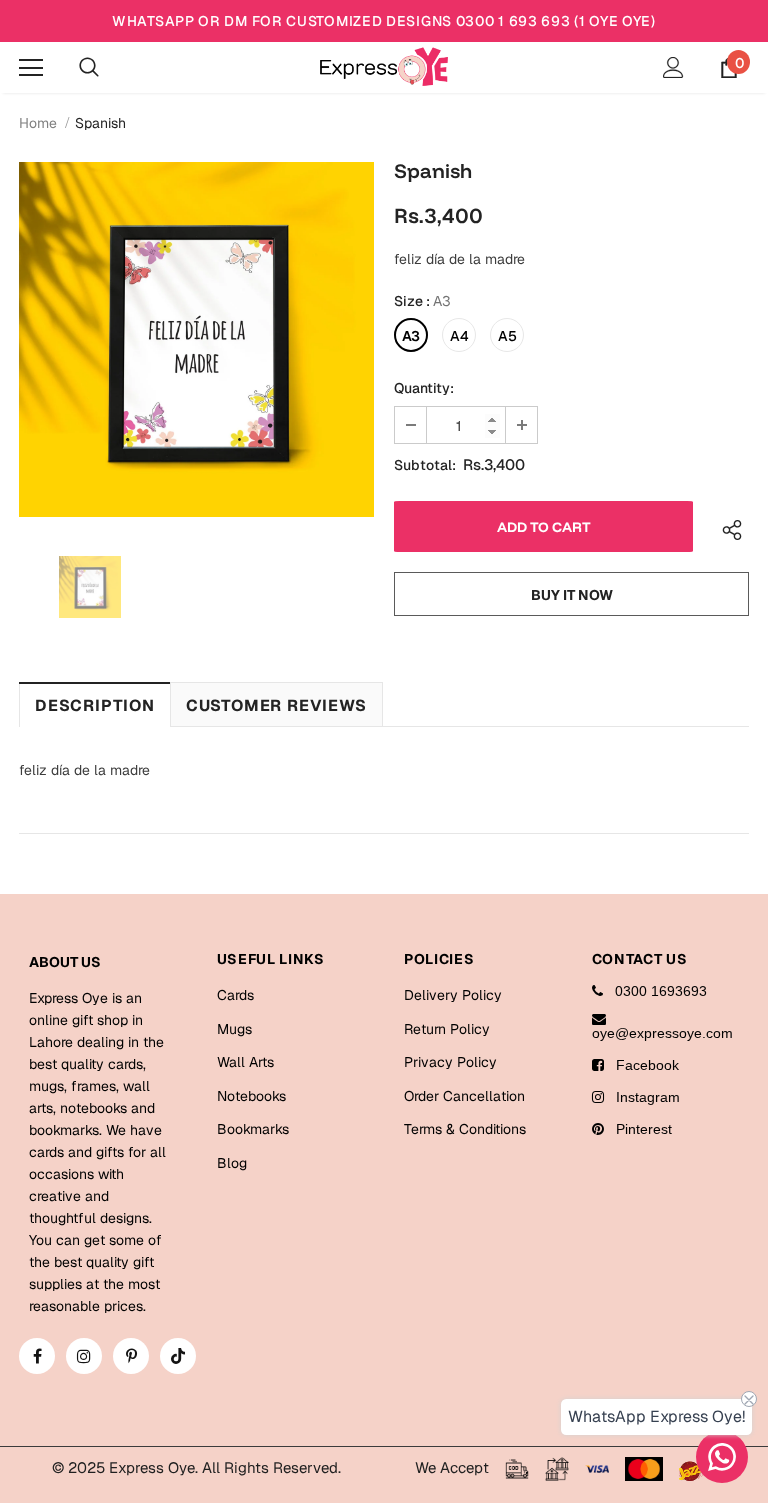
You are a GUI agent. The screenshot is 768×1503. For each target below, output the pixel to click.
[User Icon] (673, 67)
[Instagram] (84, 1356)
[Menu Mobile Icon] (31, 68)
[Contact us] (722, 1457)
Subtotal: (425, 465)
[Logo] (384, 66)
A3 (411, 336)
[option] (196, 339)
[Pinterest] (131, 1356)
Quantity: (424, 388)
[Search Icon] (89, 68)
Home (38, 123)
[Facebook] (37, 1356)
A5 (507, 336)
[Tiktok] (178, 1356)
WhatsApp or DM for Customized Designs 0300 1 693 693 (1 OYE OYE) (384, 21)
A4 (459, 336)
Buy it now (572, 595)
